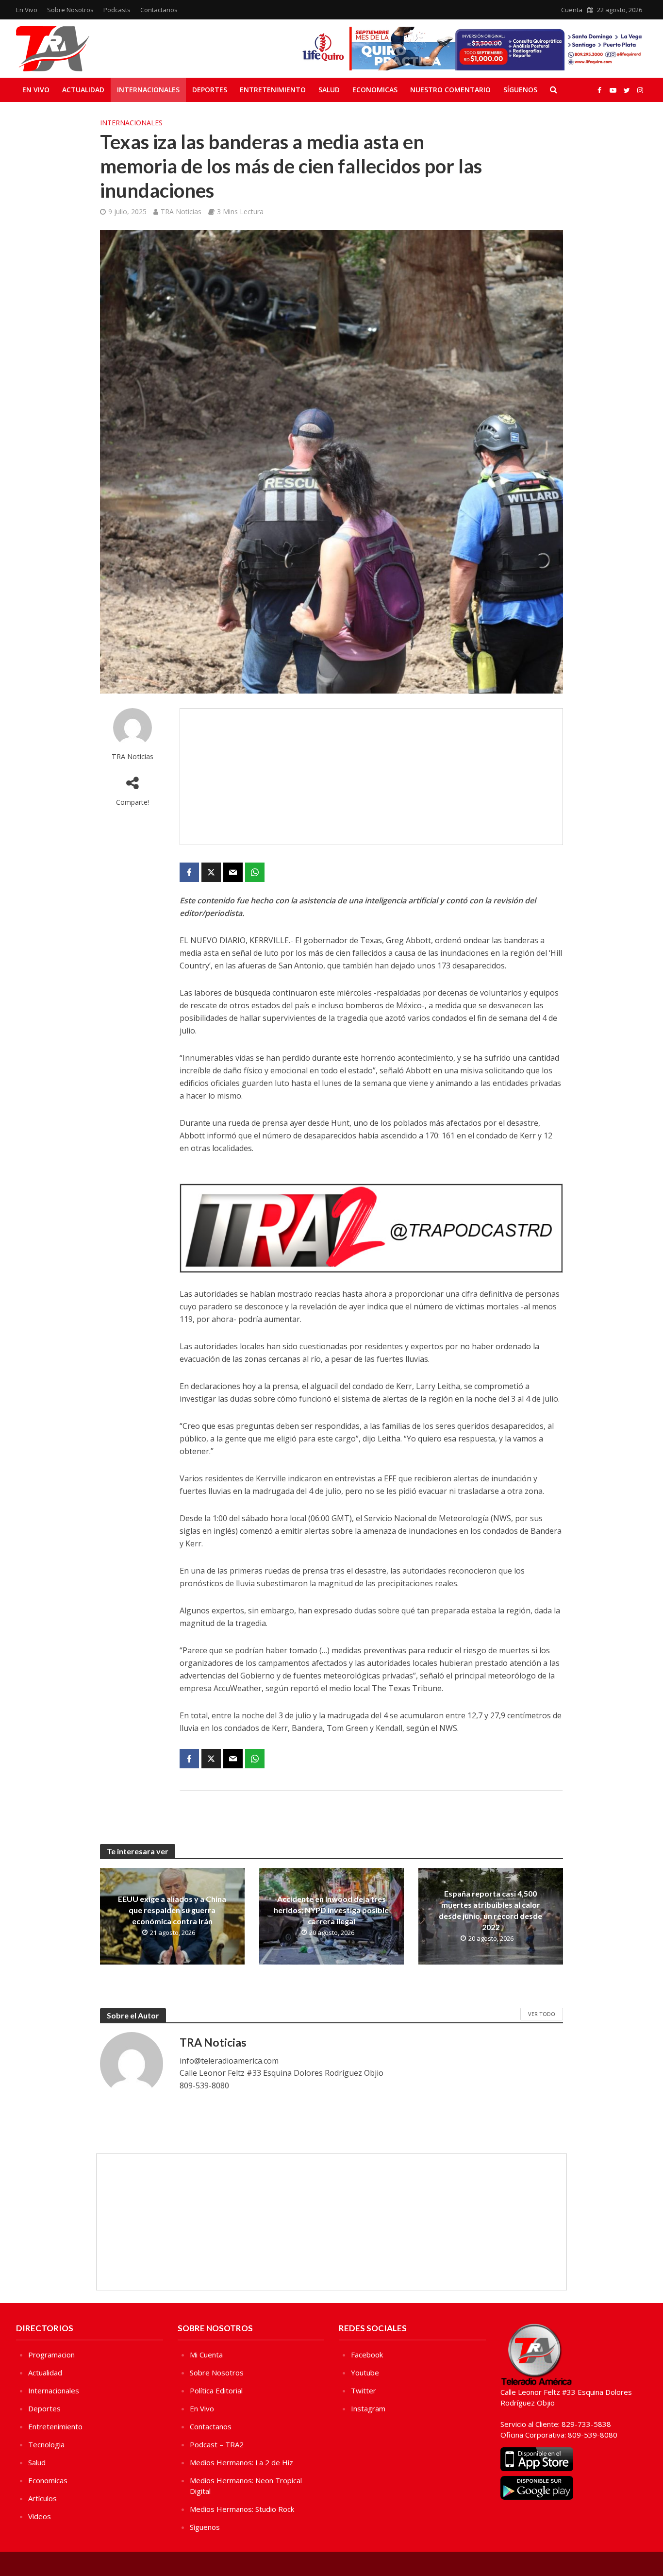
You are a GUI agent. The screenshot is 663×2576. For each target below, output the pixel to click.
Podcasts (117, 10)
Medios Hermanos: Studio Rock (242, 2509)
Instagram (368, 2408)
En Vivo (27, 10)
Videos (40, 2516)
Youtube (365, 2373)
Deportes (210, 90)
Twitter (364, 2390)
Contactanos (159, 10)
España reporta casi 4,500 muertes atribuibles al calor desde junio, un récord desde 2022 (490, 1910)
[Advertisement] (371, 777)
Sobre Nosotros (70, 10)
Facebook (367, 2355)
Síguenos (520, 90)
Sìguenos (205, 2527)
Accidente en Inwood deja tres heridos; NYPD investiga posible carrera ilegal (331, 1910)
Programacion (51, 2355)
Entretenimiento (273, 90)
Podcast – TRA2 (217, 2444)
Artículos (42, 2498)
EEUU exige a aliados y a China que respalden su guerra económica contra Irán (172, 1910)
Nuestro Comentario (450, 90)
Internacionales (148, 90)
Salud (329, 90)
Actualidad (83, 90)
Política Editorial (216, 2390)
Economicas (375, 90)
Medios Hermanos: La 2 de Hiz (241, 2462)
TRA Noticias (181, 212)
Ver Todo (542, 2014)
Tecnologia (46, 2444)
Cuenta (572, 10)
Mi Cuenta (206, 2355)
